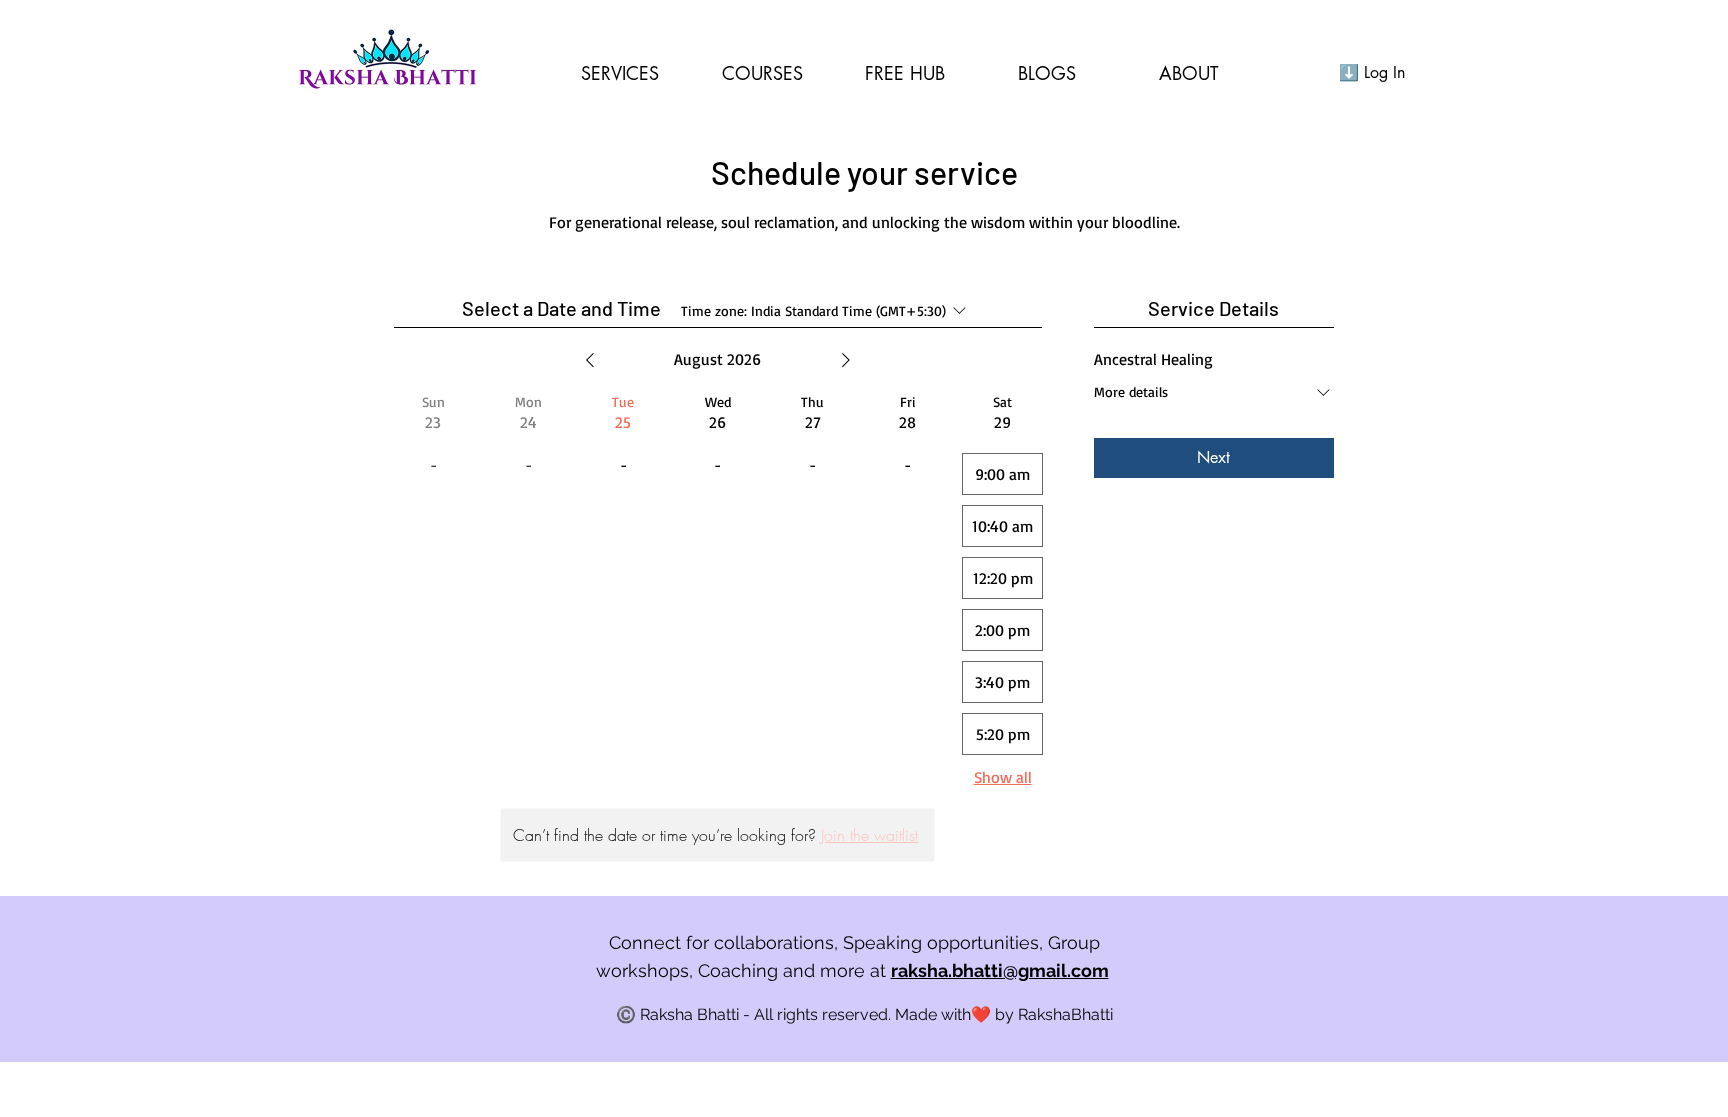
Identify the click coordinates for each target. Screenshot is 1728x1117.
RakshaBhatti (1065, 1014)
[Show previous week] (590, 360)
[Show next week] (846, 360)
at (989, 970)
